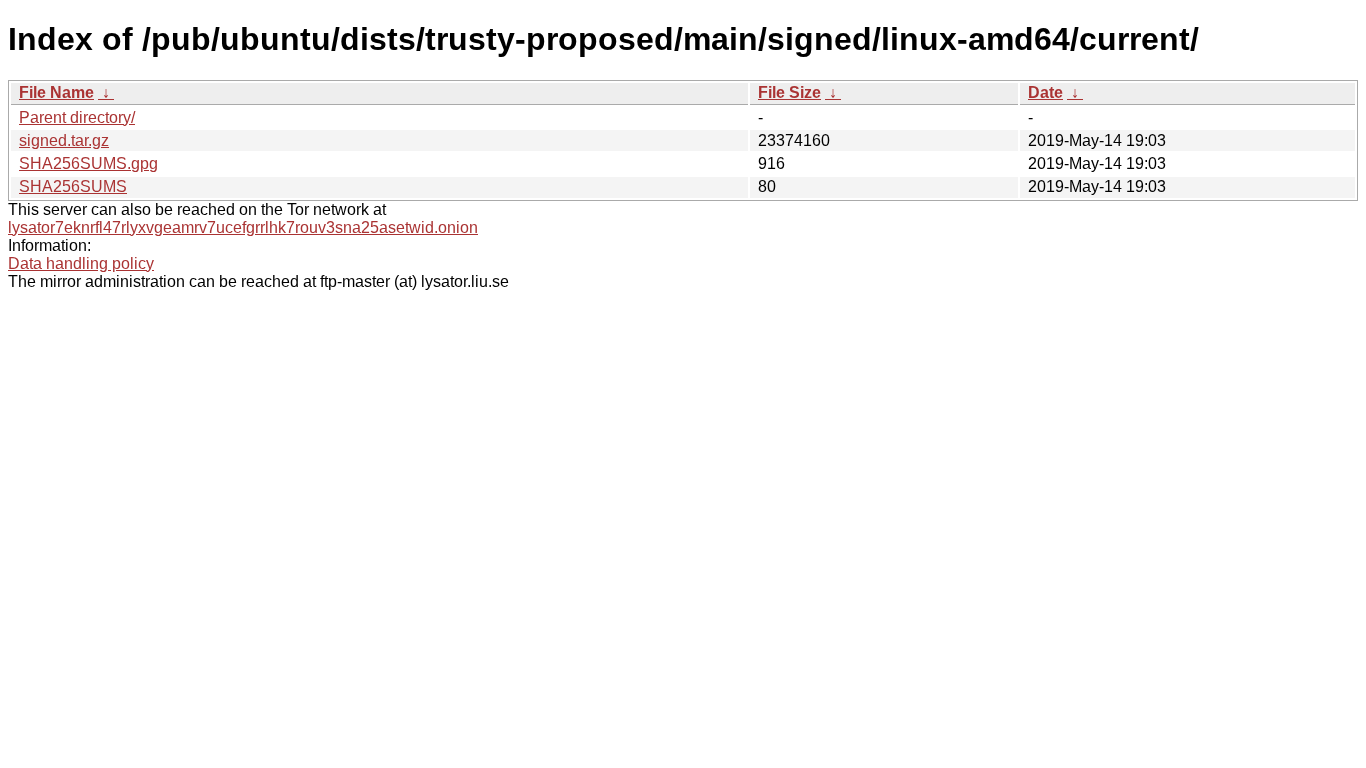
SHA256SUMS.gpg (88, 163)
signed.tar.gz (64, 140)
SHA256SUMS (73, 186)
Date (1045, 92)
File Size (789, 92)
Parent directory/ (77, 117)
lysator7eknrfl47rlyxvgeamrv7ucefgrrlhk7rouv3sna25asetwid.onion (243, 227)
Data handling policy (81, 263)
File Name (56, 92)
